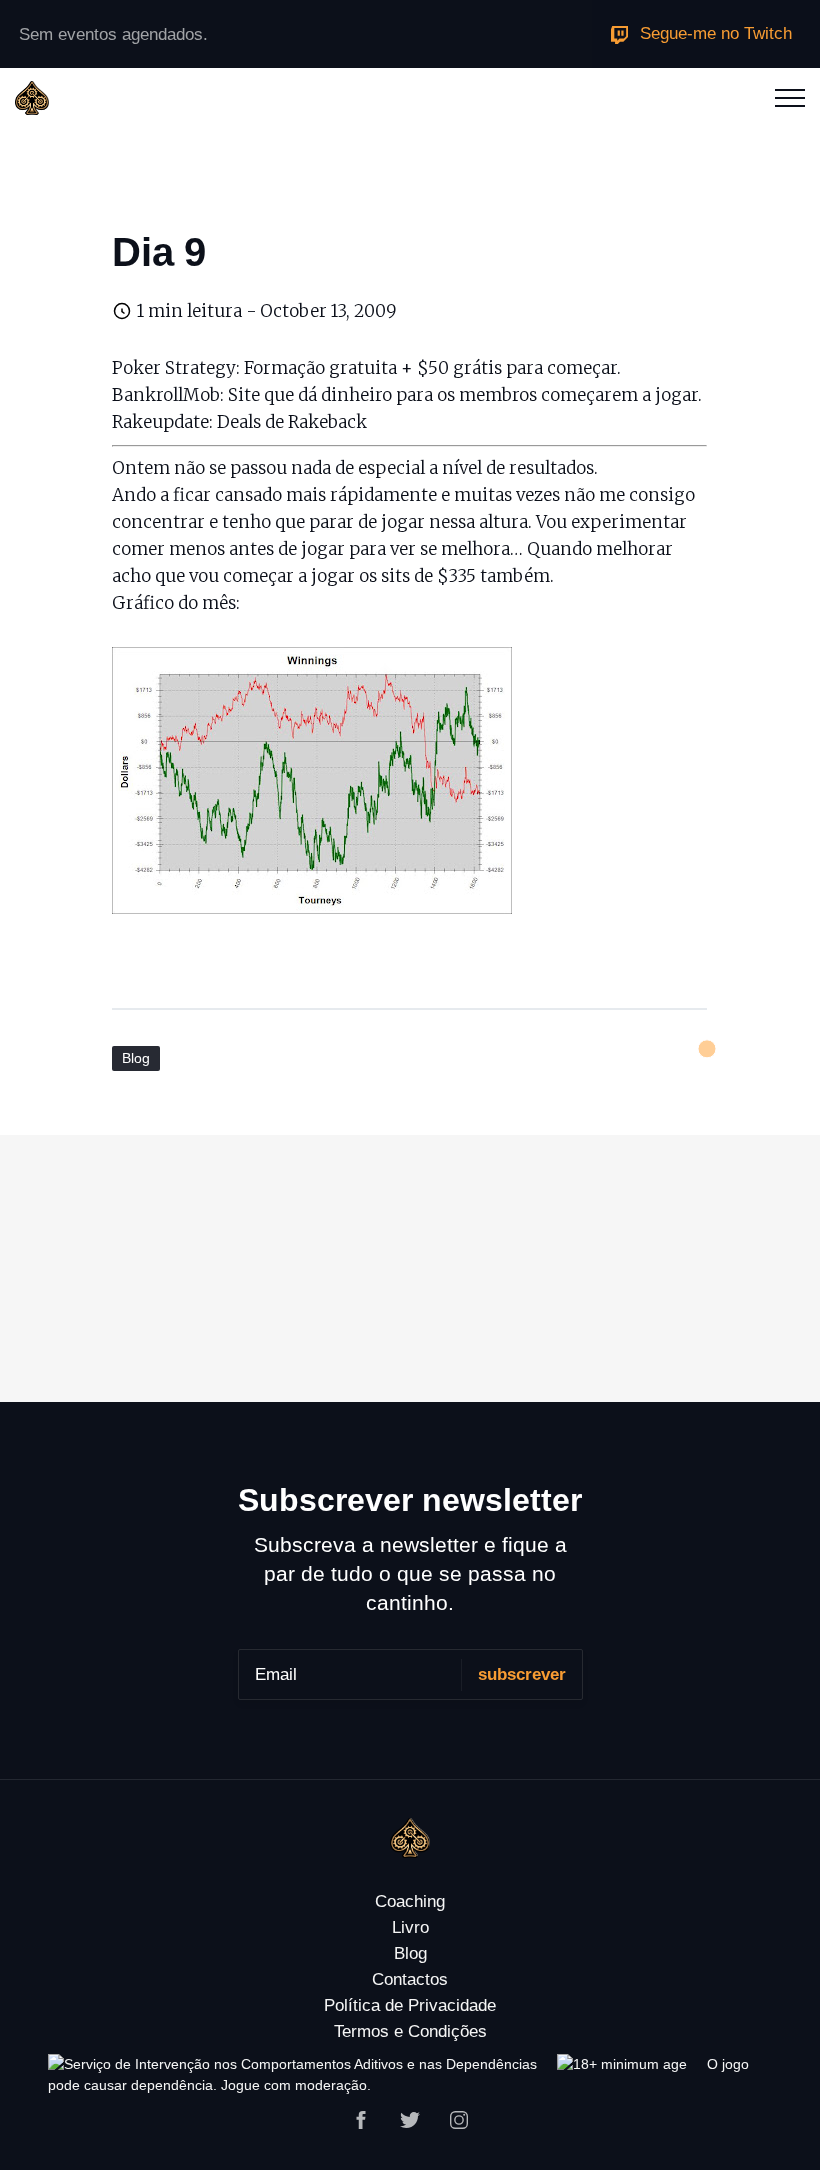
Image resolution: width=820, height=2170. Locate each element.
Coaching (410, 1901)
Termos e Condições (410, 2031)
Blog (136, 1058)
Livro (410, 1927)
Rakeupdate (160, 422)
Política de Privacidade (410, 2005)
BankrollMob (166, 395)
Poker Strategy (174, 368)
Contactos (410, 1979)
